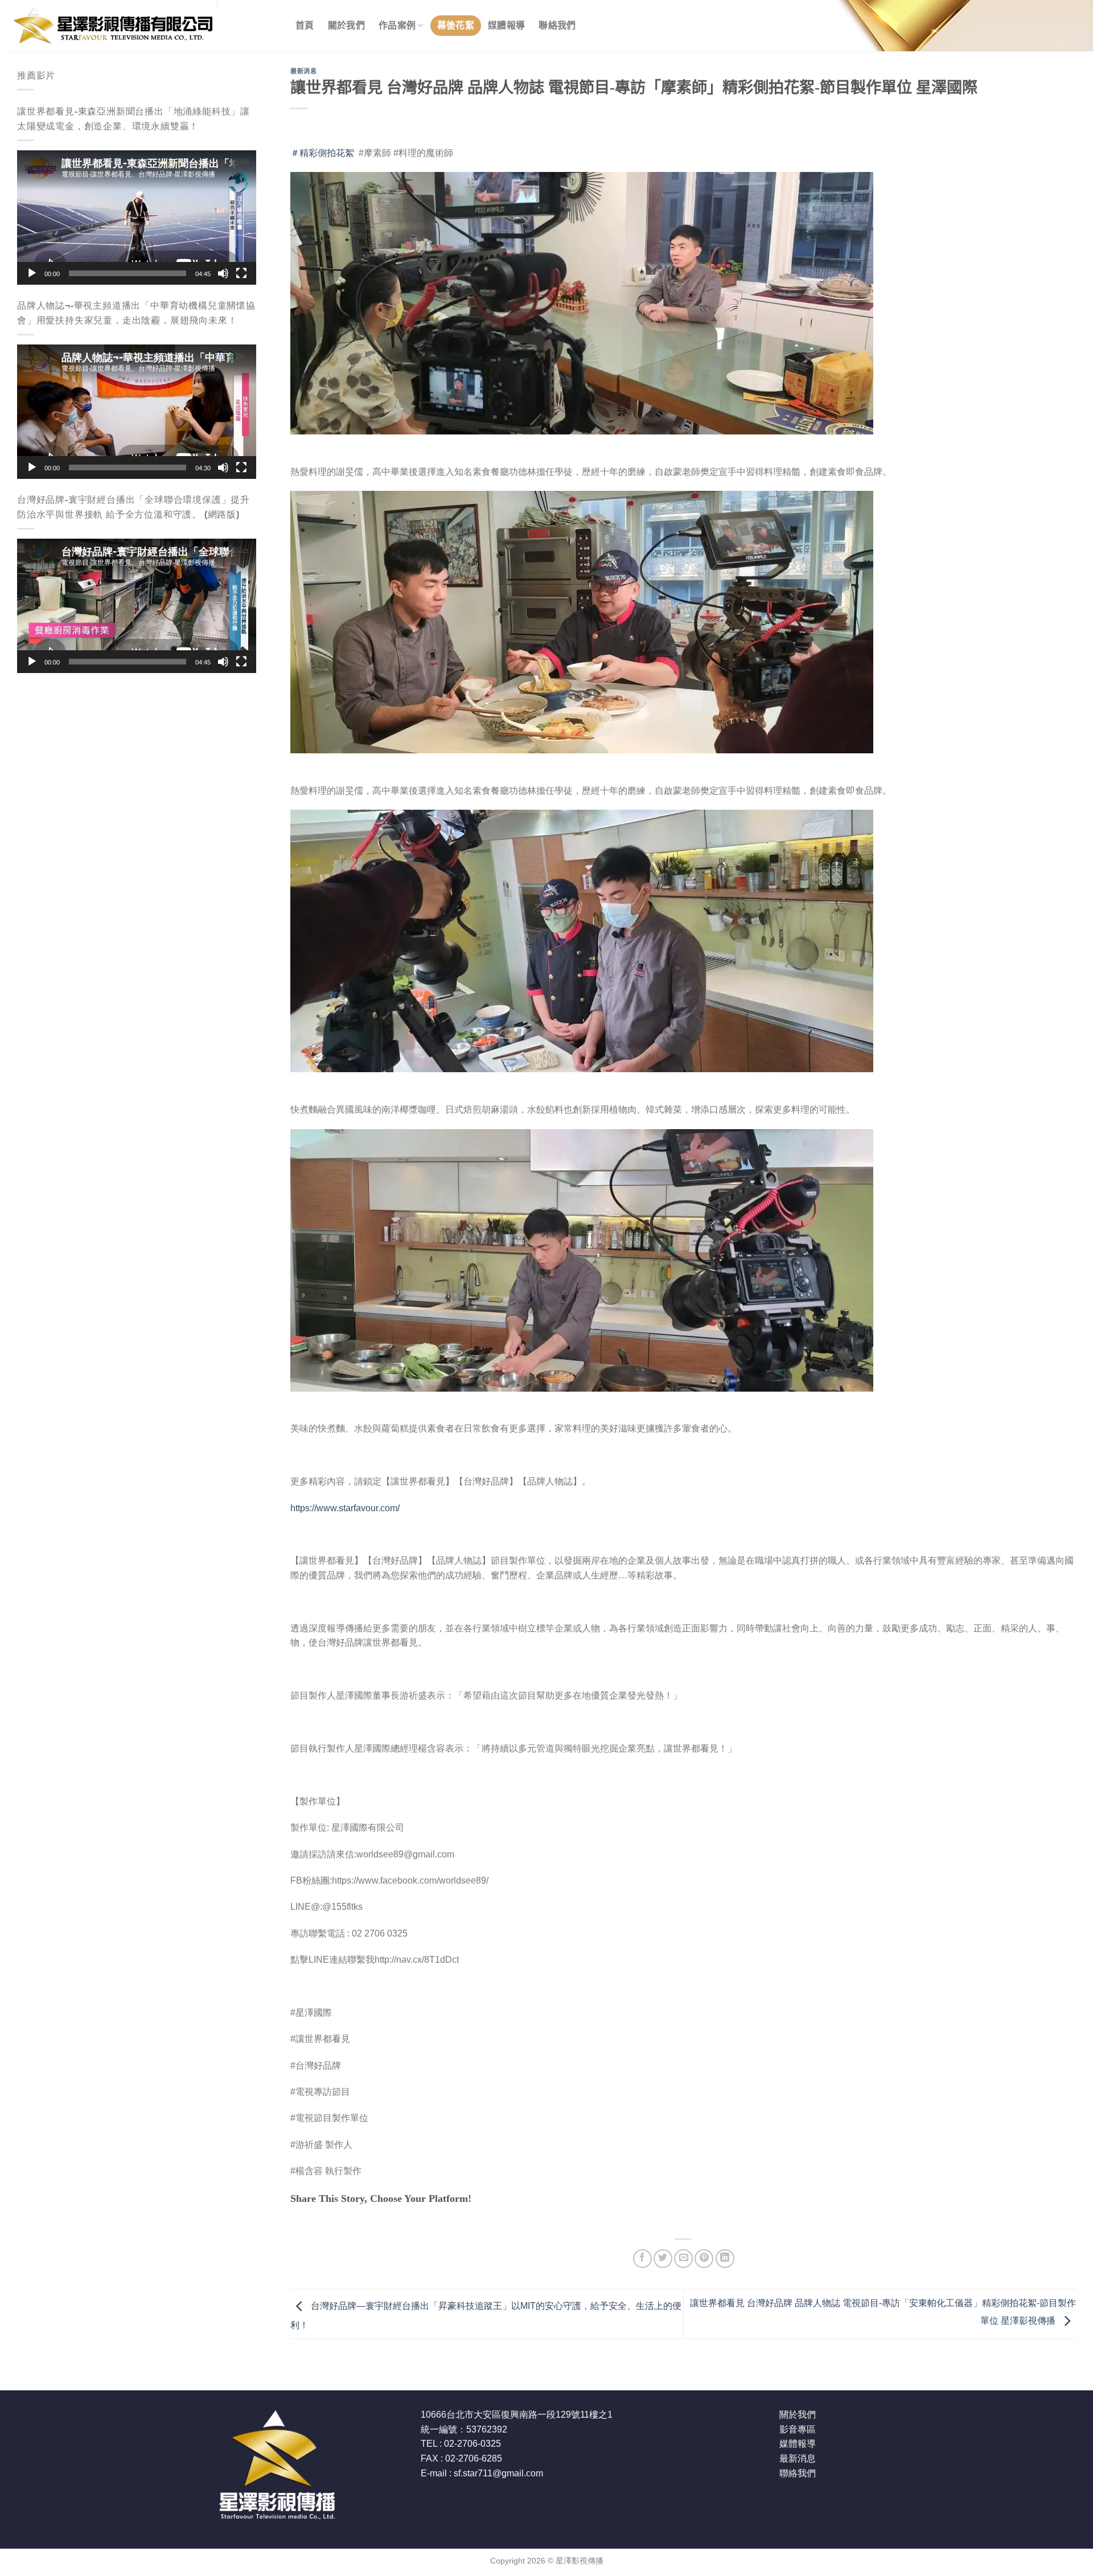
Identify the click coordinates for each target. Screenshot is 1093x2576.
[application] (137, 218)
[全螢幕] (241, 273)
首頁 (305, 25)
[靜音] (223, 273)
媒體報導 (506, 25)
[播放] (32, 273)
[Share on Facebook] (642, 2259)
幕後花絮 (456, 25)
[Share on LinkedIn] (725, 2259)
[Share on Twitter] (663, 2259)
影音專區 (798, 2429)
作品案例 (397, 25)
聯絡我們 (557, 25)
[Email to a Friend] (683, 2259)
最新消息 (303, 71)
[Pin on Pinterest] (704, 2259)
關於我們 (346, 25)
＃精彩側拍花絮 (322, 153)
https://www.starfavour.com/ (345, 1508)
